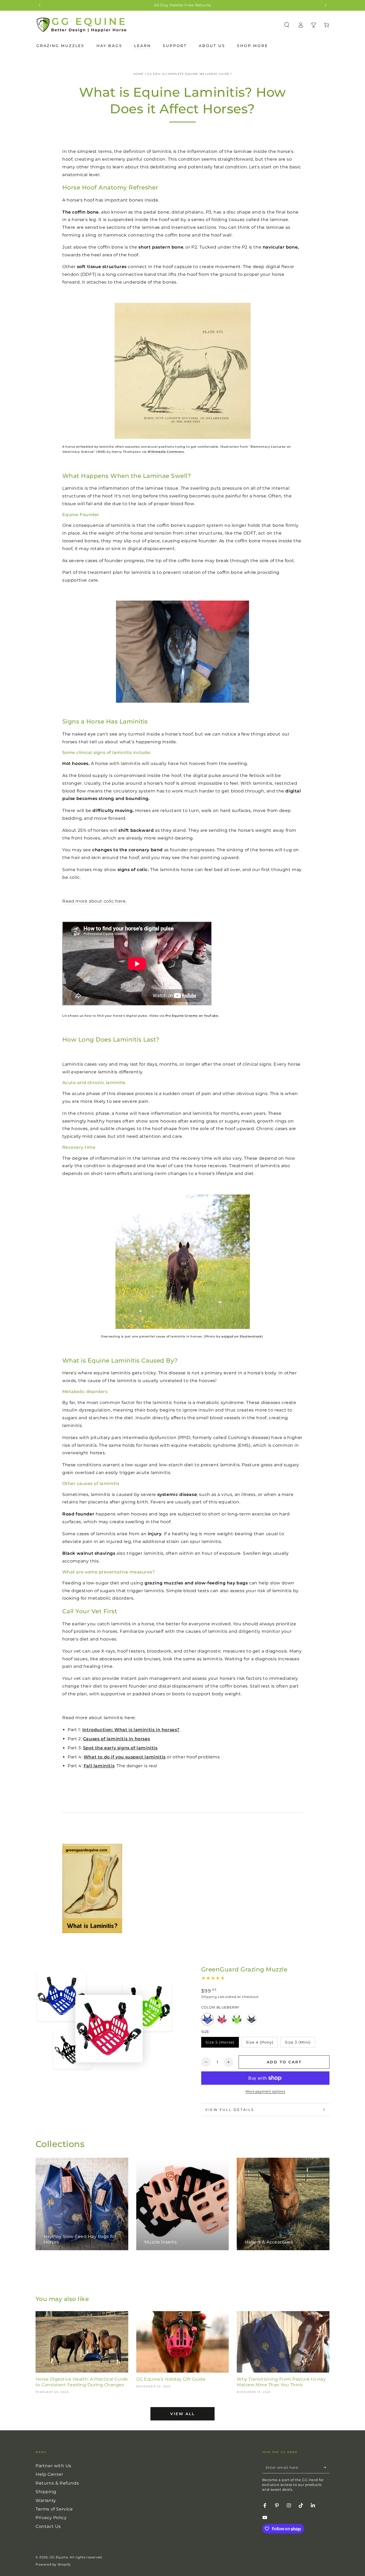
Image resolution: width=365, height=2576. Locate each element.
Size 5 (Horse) (220, 2044)
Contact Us (48, 2526)
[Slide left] (40, 5)
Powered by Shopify (53, 2564)
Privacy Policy (51, 2518)
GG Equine (59, 2557)
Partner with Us (53, 2466)
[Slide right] (325, 5)
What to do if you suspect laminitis (125, 1757)
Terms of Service (54, 2509)
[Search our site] (287, 25)
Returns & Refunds (57, 2483)
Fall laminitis (99, 1766)
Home (138, 74)
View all (182, 2414)
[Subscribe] (326, 2467)
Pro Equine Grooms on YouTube (192, 1016)
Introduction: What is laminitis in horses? (131, 1730)
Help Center (49, 2474)
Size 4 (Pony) (260, 2044)
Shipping (209, 1997)
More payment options (265, 2091)
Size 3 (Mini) (298, 2044)
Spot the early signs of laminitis (120, 1748)
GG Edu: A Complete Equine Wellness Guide (188, 74)
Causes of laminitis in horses (117, 1739)
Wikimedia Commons (166, 452)
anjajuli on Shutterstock (241, 1337)
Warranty (46, 2500)
